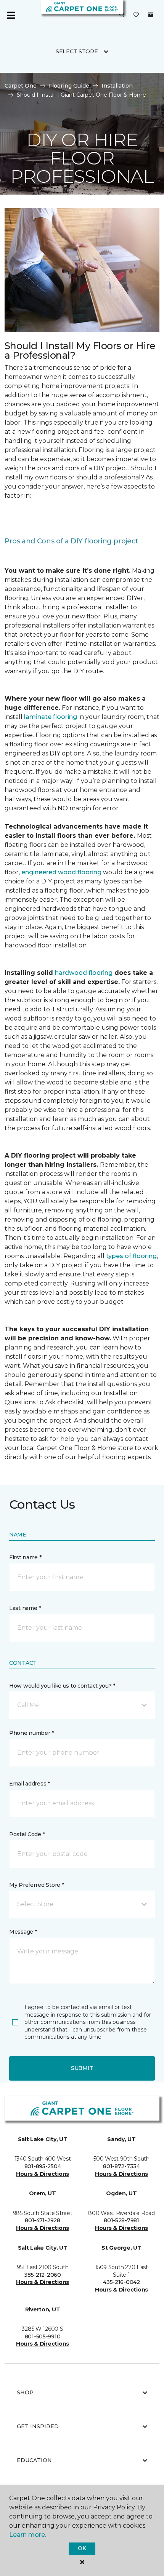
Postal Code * (27, 1834)
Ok (82, 2548)
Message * (23, 1932)
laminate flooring (51, 717)
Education (34, 2460)
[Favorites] (136, 15)
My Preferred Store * (36, 1885)
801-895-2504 (43, 2166)
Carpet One (21, 86)
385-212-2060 (43, 2275)
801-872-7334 (121, 2166)
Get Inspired (38, 2426)
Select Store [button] (77, 51)
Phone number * (31, 1733)
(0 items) (151, 15)
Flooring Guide (69, 86)
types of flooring (131, 1256)
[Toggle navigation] (11, 15)
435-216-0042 (121, 2282)
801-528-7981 (121, 2220)
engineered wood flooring (61, 872)
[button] (122, 15)
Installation (117, 86)
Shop (25, 2392)
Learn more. (28, 2535)
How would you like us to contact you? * (62, 1686)
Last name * (25, 1608)
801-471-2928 (43, 2220)
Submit (82, 2068)
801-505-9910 (43, 2336)
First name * (25, 1557)
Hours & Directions (43, 2174)
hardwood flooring (84, 973)
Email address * (30, 1784)
